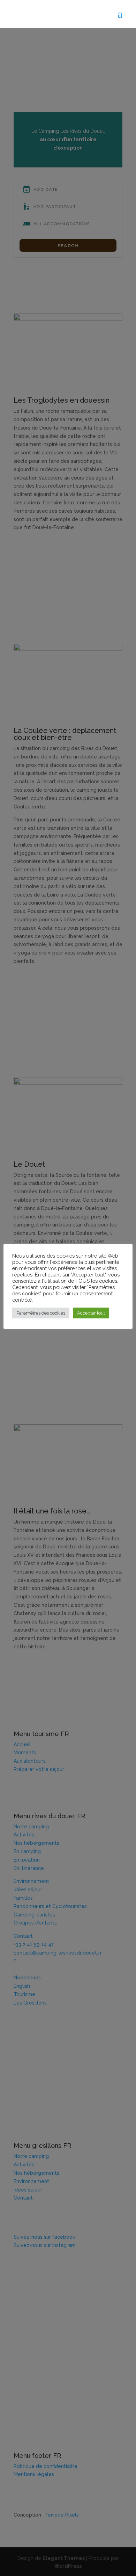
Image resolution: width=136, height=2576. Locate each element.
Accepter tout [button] (91, 1313)
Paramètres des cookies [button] (41, 1313)
